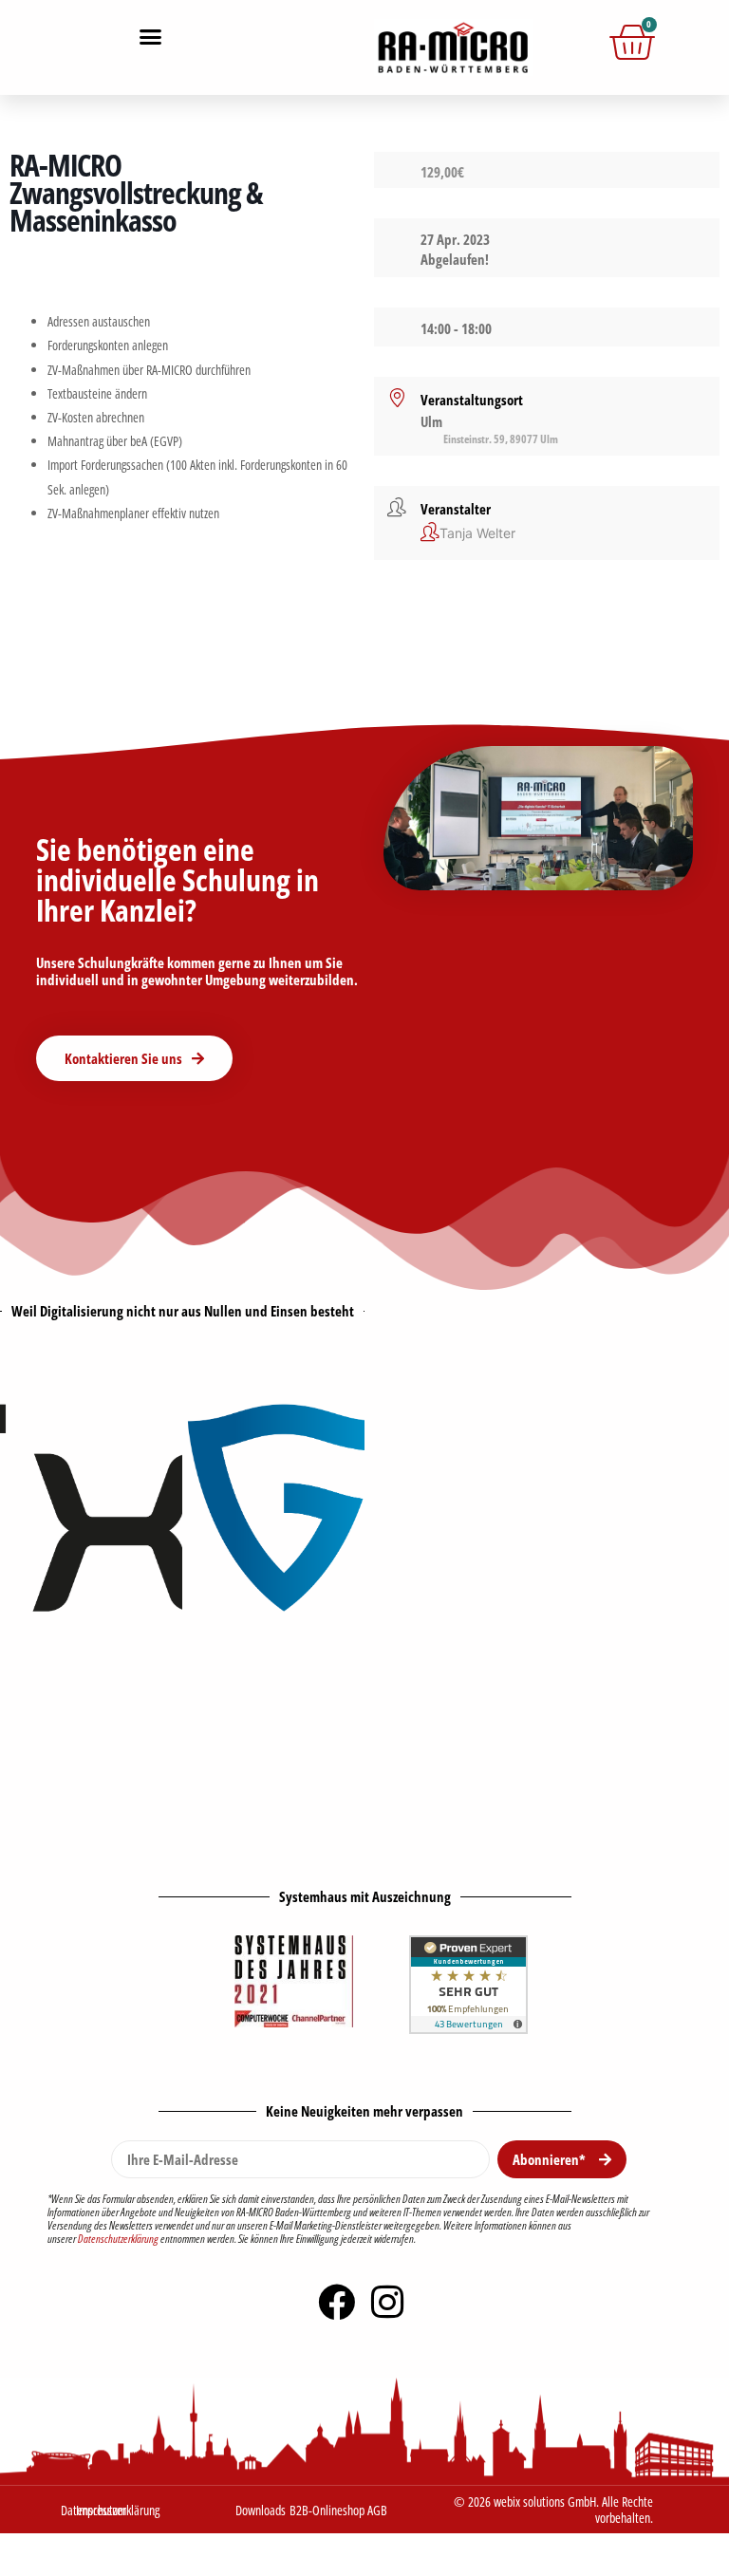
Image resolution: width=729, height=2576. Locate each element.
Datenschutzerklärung (118, 2239)
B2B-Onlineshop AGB (338, 2510)
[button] (151, 37)
